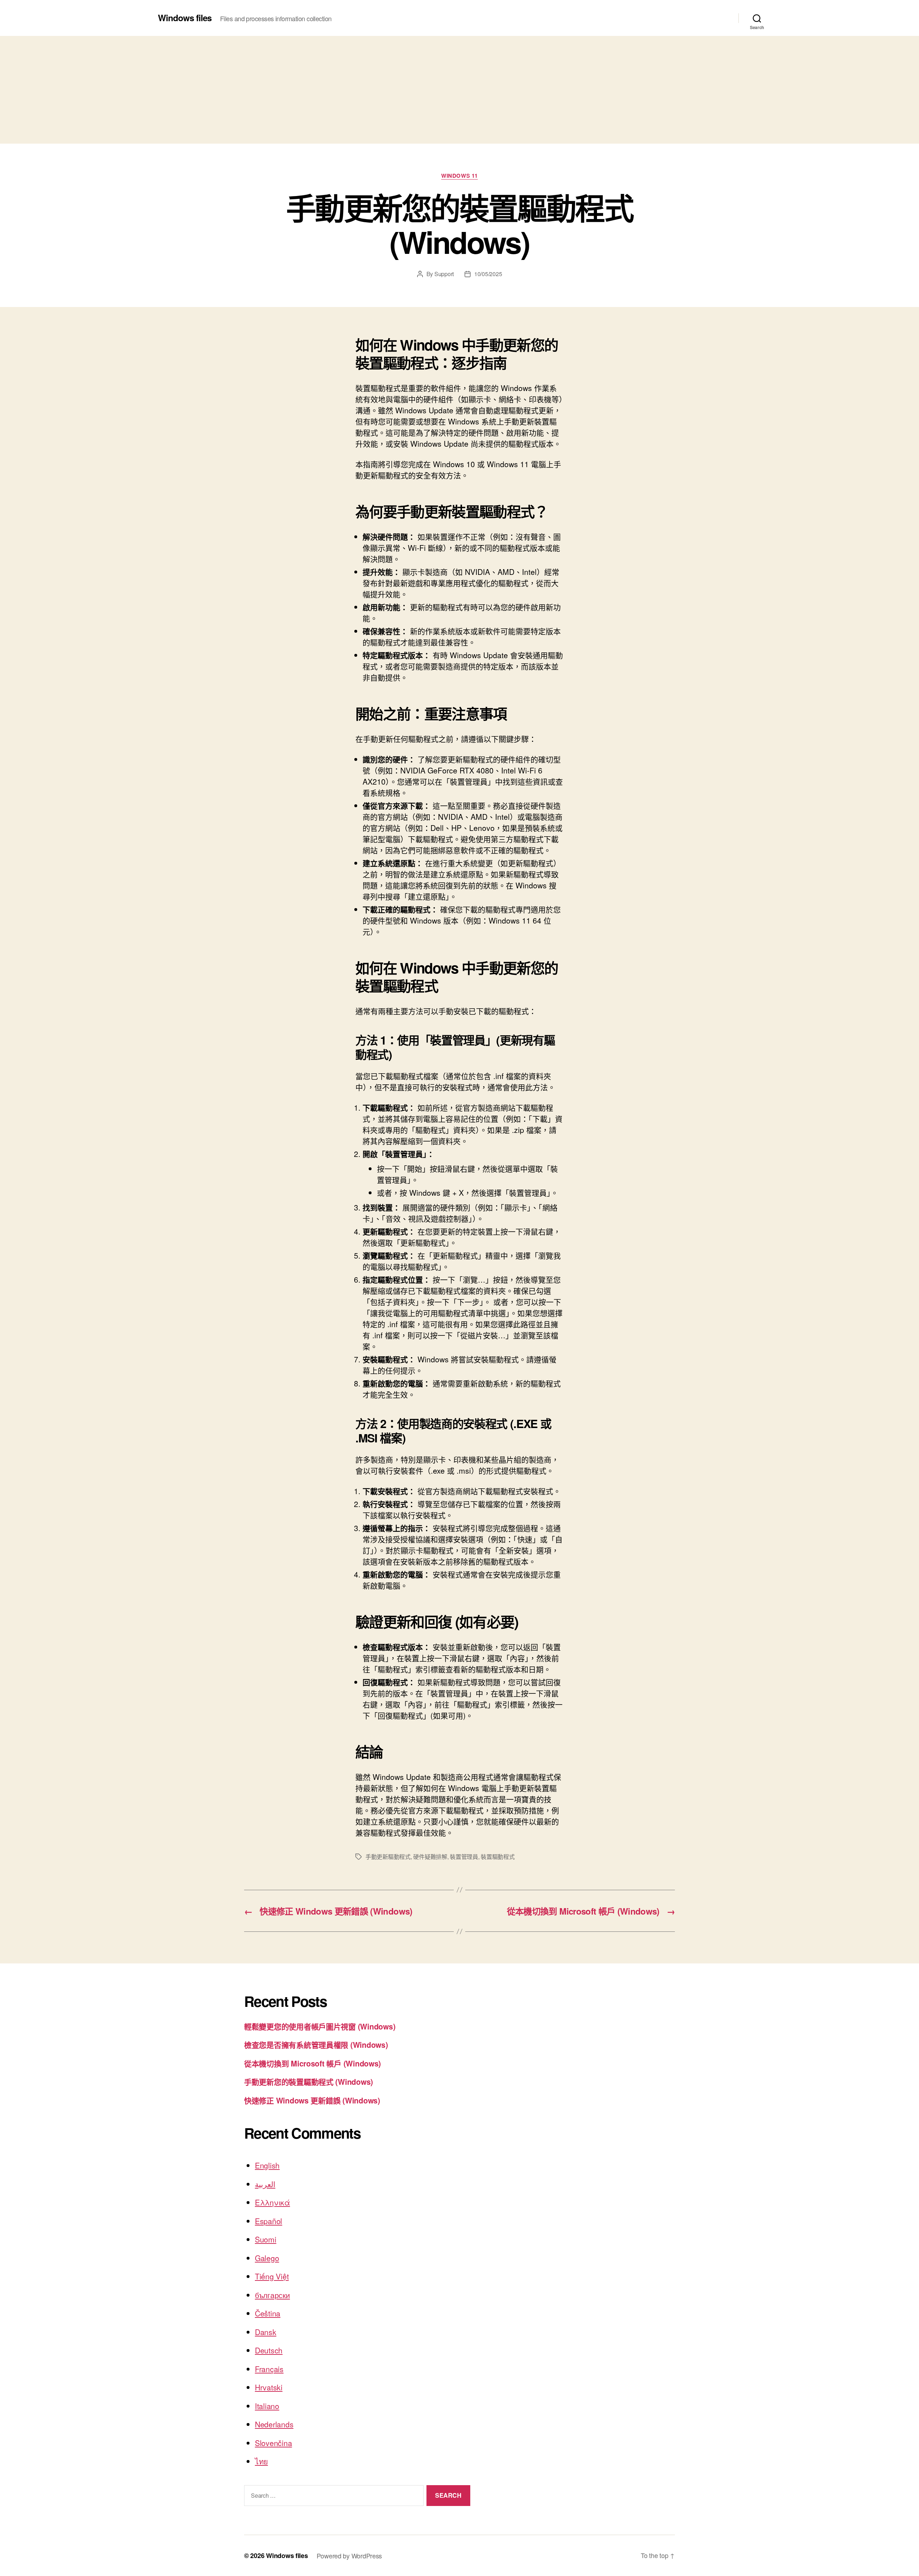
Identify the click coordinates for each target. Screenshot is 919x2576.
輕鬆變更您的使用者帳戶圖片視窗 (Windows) (320, 2026)
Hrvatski (269, 2387)
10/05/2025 (488, 274)
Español (269, 2221)
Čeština (268, 2313)
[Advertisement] (459, 90)
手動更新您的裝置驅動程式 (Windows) (309, 2082)
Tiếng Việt (272, 2276)
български (272, 2295)
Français (269, 2369)
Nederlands (274, 2424)
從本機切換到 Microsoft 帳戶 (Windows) (312, 2063)
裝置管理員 (464, 1857)
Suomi (266, 2239)
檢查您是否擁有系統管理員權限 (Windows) (316, 2045)
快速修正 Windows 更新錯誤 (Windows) (312, 2100)
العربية (265, 2184)
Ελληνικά (272, 2202)
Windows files (185, 18)
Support (444, 274)
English (267, 2165)
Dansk (266, 2332)
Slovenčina (273, 2443)
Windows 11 (459, 176)
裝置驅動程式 (498, 1857)
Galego (267, 2258)
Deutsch (269, 2350)
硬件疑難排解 (430, 1857)
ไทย (261, 2461)
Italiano (267, 2406)
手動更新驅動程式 (388, 1857)
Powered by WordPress (349, 2556)
